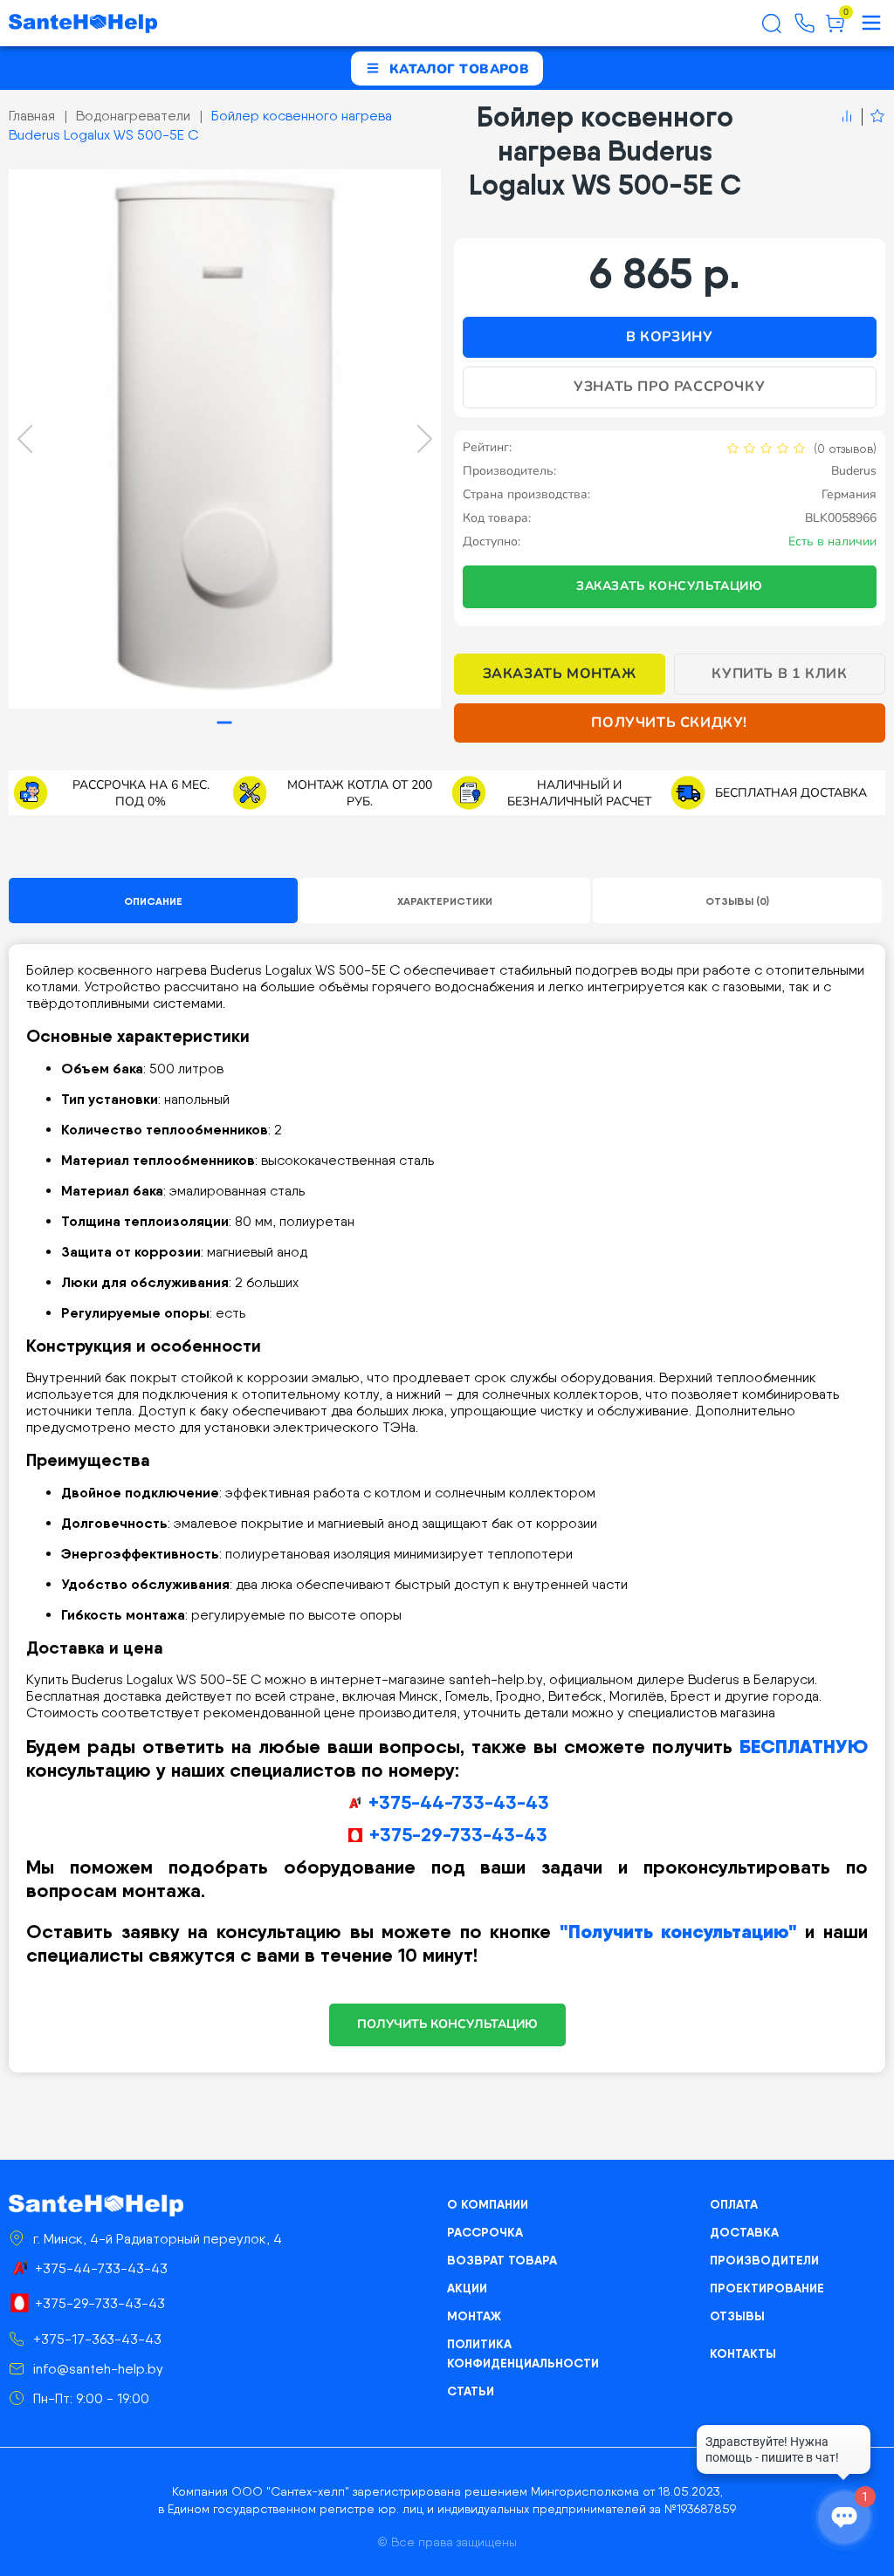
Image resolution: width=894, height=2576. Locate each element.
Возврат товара (502, 2260)
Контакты (743, 2353)
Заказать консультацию (670, 586)
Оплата (734, 2204)
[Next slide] (425, 439)
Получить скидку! (669, 723)
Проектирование (767, 2288)
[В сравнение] (847, 117)
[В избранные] (873, 117)
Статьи (471, 2391)
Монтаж (474, 2316)
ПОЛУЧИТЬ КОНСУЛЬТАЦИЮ (447, 2024)
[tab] (225, 723)
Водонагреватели (133, 116)
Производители (764, 2260)
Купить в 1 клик (779, 674)
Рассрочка (485, 2232)
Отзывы (737, 2316)
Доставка (744, 2232)
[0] (835, 30)
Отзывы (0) (737, 901)
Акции (467, 2288)
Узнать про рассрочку (669, 387)
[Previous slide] (25, 439)
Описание (153, 901)
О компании (488, 2204)
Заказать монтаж (560, 674)
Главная (32, 116)
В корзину (669, 337)
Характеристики (445, 901)
